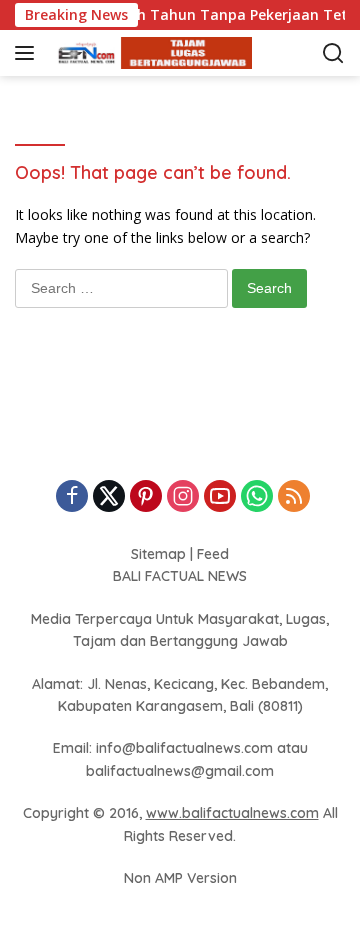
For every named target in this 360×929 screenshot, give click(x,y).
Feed (213, 554)
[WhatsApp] (257, 497)
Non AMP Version (180, 878)
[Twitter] (109, 497)
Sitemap (158, 554)
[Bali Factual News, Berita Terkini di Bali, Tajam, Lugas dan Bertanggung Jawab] (149, 53)
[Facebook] (72, 497)
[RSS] (294, 497)
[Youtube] (220, 497)
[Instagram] (183, 497)
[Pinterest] (146, 497)
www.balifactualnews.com (232, 813)
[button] (28, 53)
